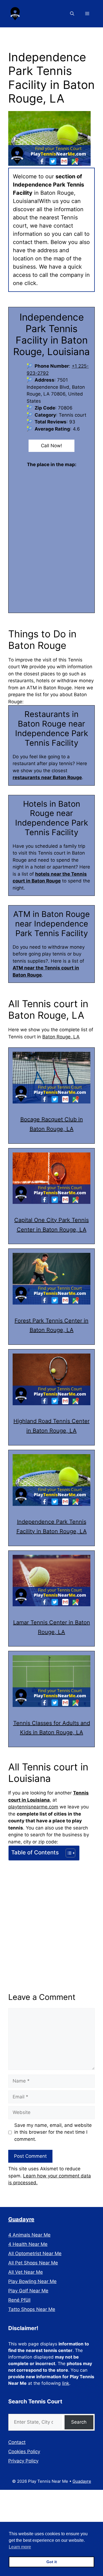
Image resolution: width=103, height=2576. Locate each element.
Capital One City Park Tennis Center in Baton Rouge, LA (51, 1225)
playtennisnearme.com (33, 1807)
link (66, 2383)
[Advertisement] (51, 1917)
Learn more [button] (20, 2547)
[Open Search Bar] (72, 14)
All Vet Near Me (26, 2272)
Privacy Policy (23, 2461)
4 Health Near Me (28, 2244)
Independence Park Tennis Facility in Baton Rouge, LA (52, 1527)
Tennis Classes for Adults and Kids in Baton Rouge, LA (52, 1728)
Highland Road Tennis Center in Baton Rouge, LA (51, 1426)
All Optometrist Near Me (35, 2253)
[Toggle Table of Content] (68, 1853)
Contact (17, 2442)
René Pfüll (19, 2300)
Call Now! (51, 446)
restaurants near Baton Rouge (47, 777)
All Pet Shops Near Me (33, 2263)
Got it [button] (52, 2562)
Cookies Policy (24, 2452)
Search (79, 2422)
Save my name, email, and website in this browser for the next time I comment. (53, 2132)
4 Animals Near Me (29, 2235)
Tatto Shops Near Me (32, 2309)
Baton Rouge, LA (61, 1037)
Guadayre (21, 2219)
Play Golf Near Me (28, 2291)
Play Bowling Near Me (32, 2281)
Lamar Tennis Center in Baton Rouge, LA (52, 1627)
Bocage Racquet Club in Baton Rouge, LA (52, 1124)
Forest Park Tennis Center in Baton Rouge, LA (51, 1325)
